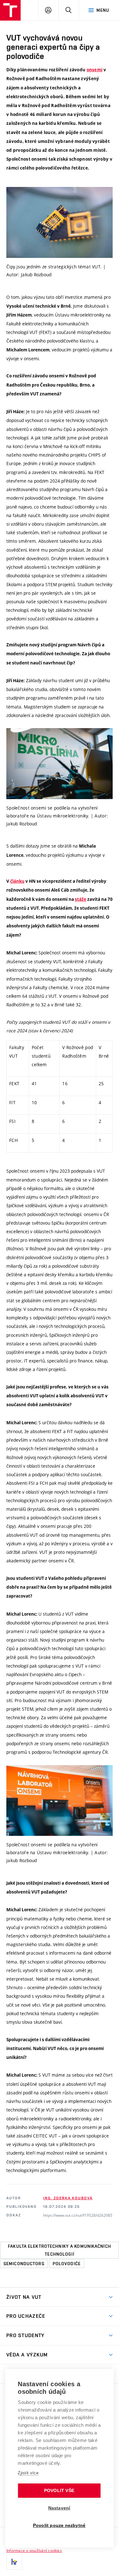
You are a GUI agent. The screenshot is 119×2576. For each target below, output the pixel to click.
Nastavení (59, 2508)
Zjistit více (28, 2473)
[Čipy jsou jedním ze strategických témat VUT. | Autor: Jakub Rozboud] (60, 222)
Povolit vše (59, 2491)
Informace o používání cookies (34, 2550)
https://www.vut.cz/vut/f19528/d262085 (78, 2215)
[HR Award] (14, 2562)
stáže (81, 899)
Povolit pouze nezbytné (59, 2525)
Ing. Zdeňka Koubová (68, 2198)
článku (17, 881)
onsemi (95, 70)
